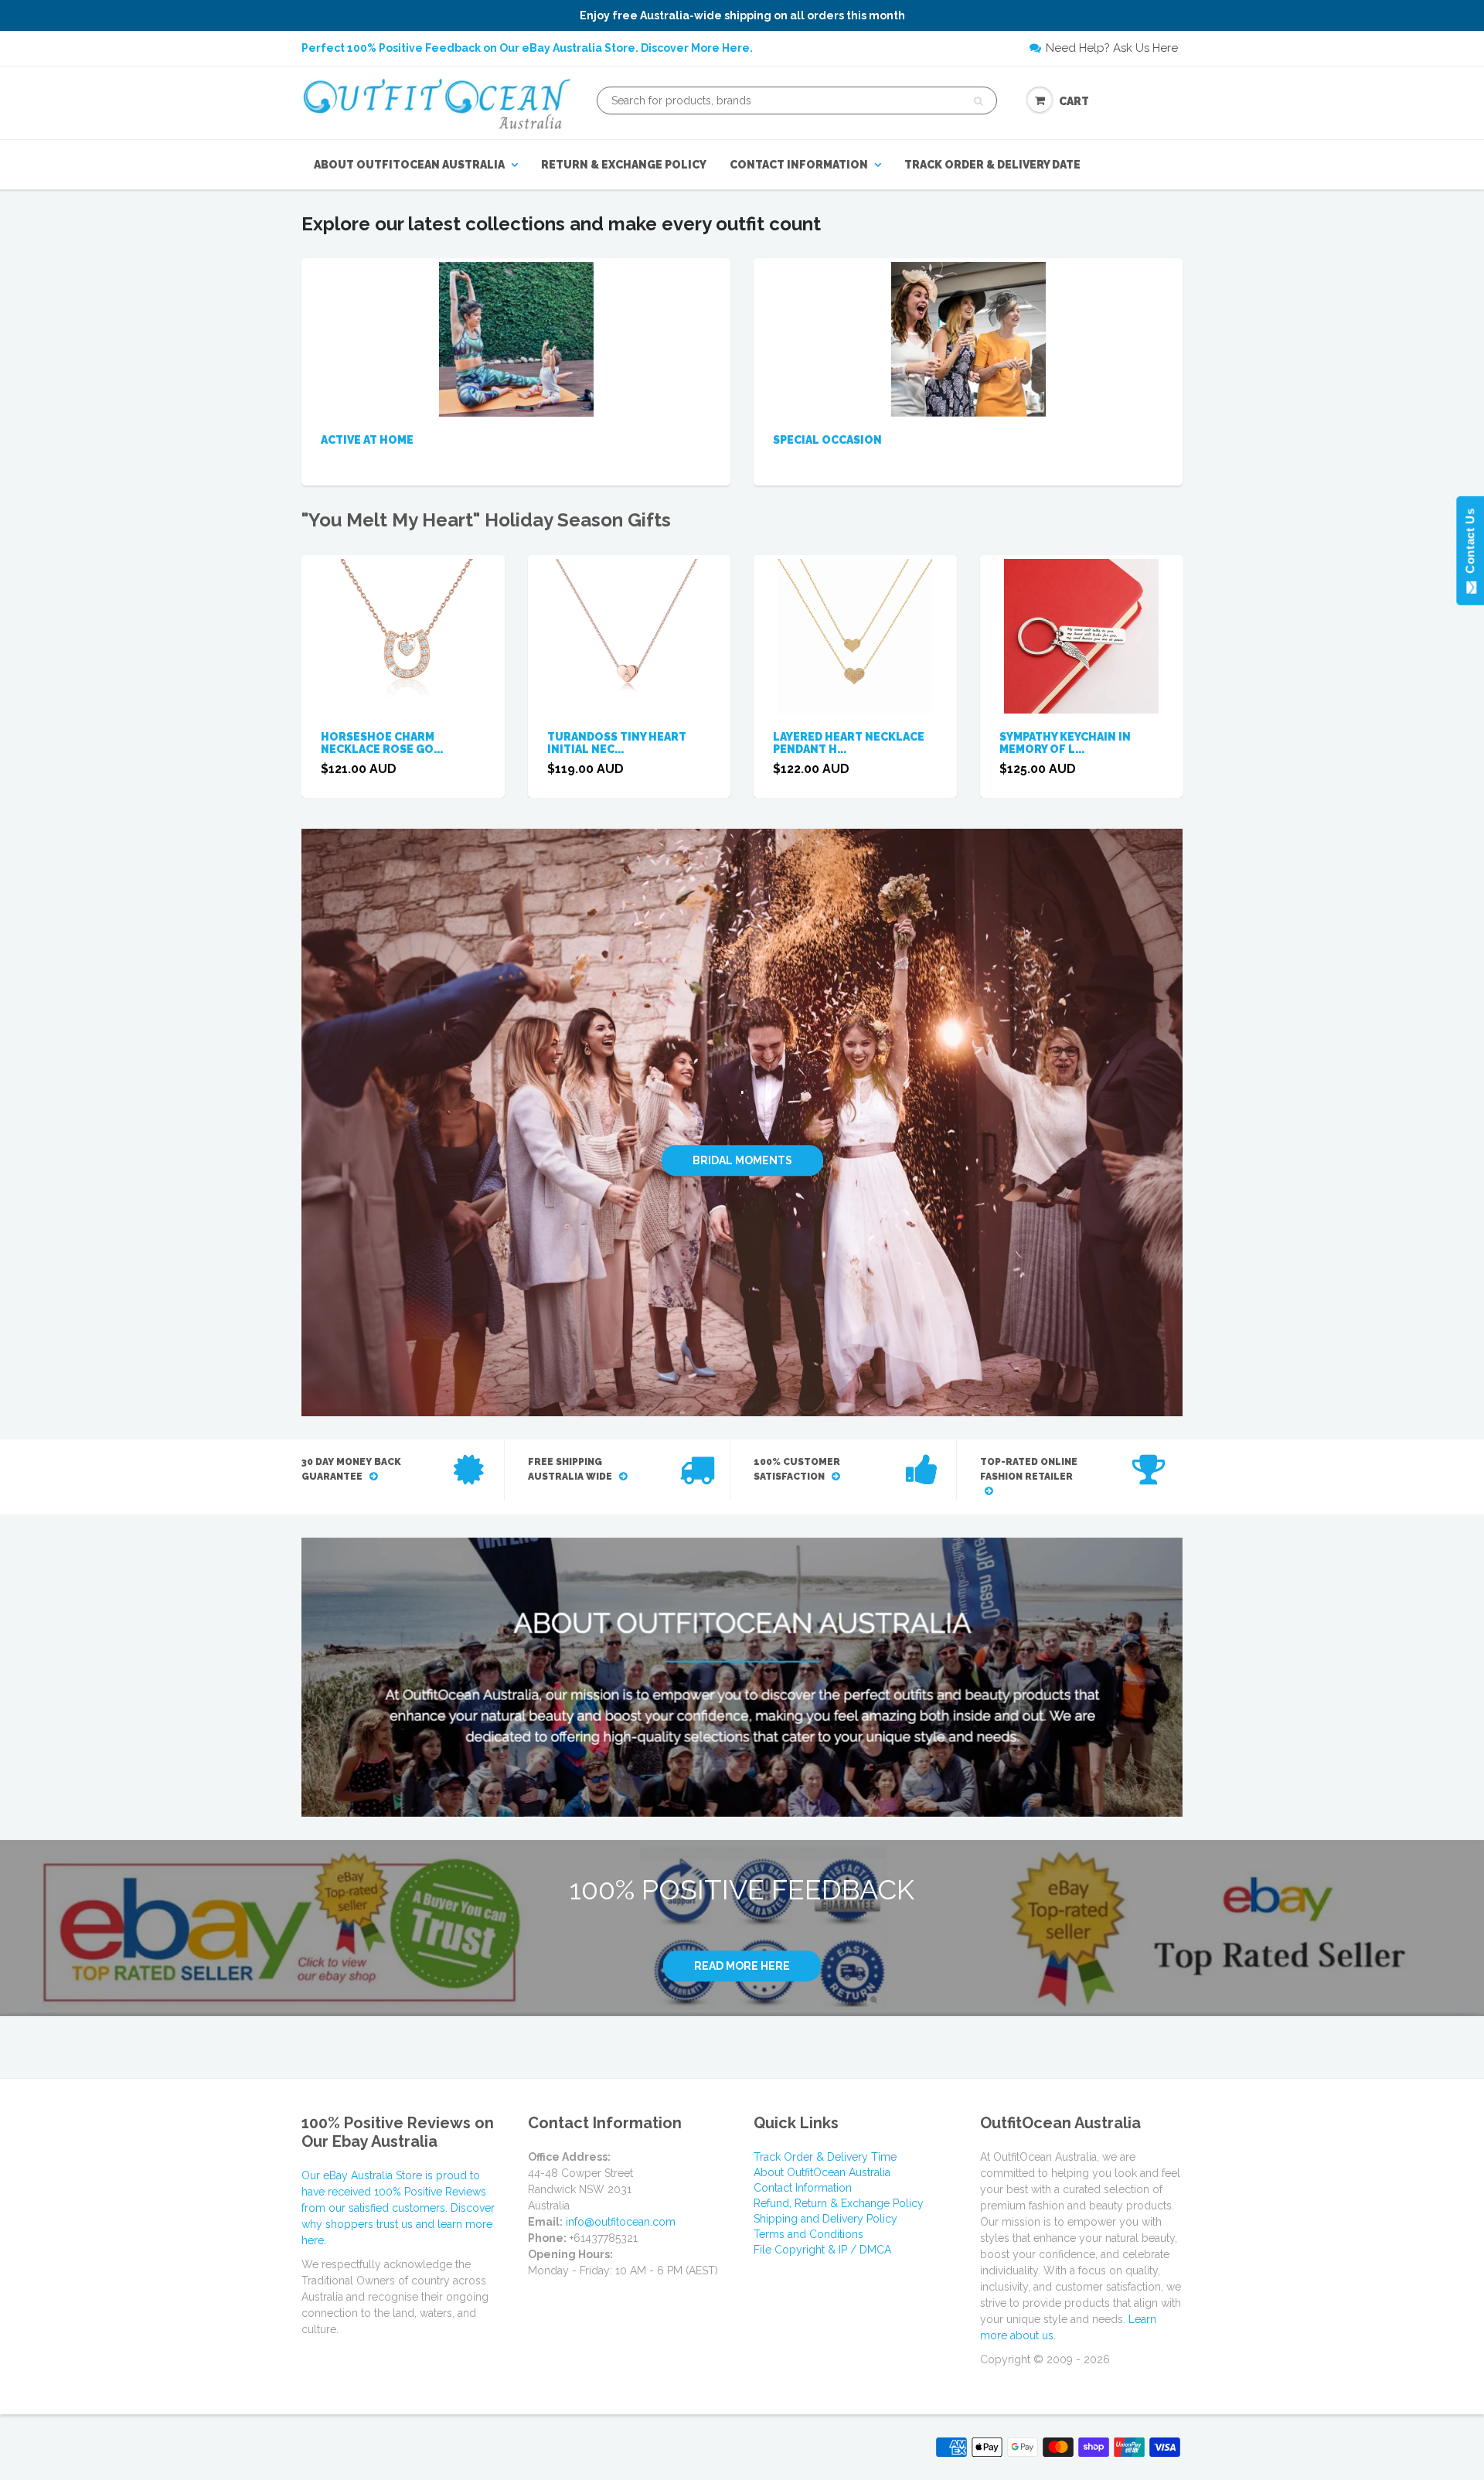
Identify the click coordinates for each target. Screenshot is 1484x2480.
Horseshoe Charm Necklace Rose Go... (382, 743)
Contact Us (1470, 544)
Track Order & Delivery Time (825, 2157)
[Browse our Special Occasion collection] (968, 339)
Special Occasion (827, 440)
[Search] (978, 101)
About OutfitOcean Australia (409, 165)
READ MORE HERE (742, 1966)
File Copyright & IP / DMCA (822, 2250)
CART (1074, 101)
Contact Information (799, 165)
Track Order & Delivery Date (992, 165)
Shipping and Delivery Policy (825, 2219)
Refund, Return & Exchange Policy (839, 2203)
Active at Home (367, 440)
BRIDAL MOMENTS (742, 1160)
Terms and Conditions (808, 2234)
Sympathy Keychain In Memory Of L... (1065, 743)
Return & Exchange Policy (624, 165)
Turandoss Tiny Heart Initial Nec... (617, 743)
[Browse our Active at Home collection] (516, 339)
